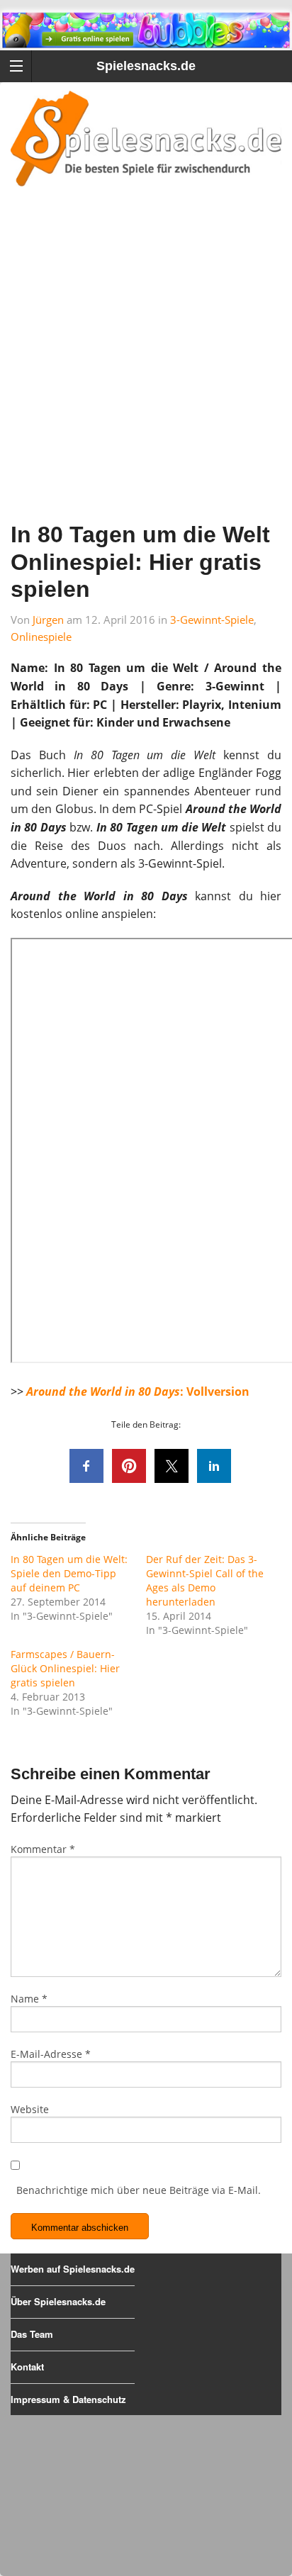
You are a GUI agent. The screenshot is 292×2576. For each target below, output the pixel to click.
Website (30, 2109)
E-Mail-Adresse (51, 2054)
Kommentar (43, 1849)
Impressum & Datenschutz (68, 2399)
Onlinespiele (41, 637)
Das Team (32, 2334)
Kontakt (27, 2367)
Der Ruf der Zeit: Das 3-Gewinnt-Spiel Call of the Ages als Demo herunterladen (205, 1580)
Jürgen (48, 620)
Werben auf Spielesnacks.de (73, 2269)
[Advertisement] (146, 373)
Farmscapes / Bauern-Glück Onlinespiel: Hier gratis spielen (65, 1668)
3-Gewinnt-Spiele (212, 620)
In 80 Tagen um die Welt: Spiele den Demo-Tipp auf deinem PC (69, 1573)
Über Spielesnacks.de (58, 2301)
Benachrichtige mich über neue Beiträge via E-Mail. (139, 2190)
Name (29, 1999)
